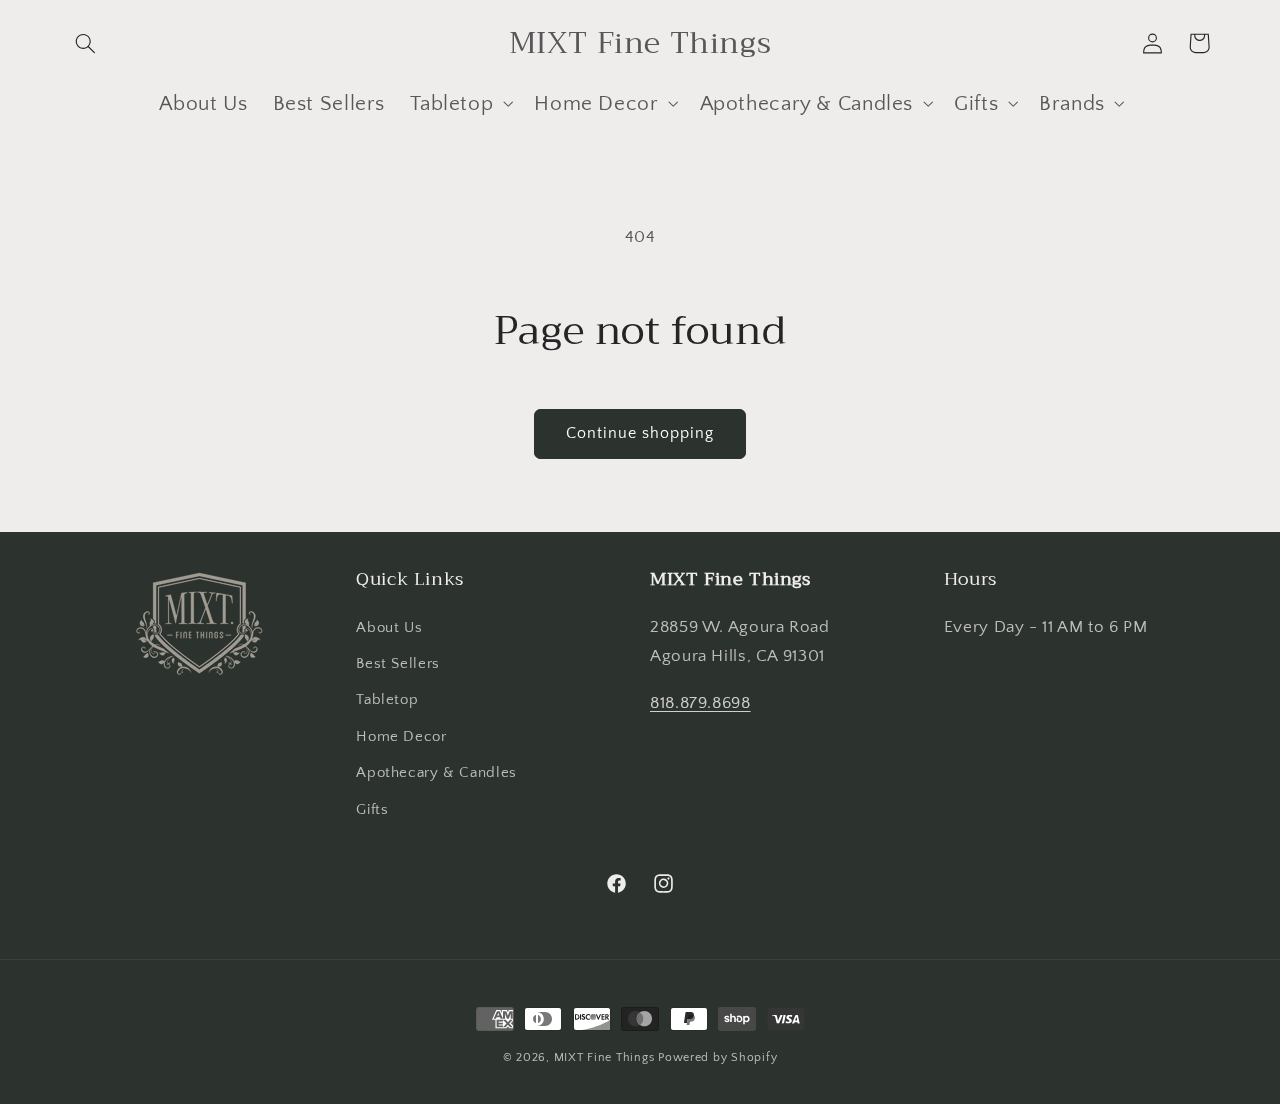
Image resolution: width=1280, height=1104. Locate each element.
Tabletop (387, 700)
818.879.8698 (700, 703)
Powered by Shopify (717, 1057)
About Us (389, 628)
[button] (86, 43)
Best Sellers (398, 664)
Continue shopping (640, 433)
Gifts (372, 810)
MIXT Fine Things (604, 1057)
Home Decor (401, 737)
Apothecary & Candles (436, 773)
